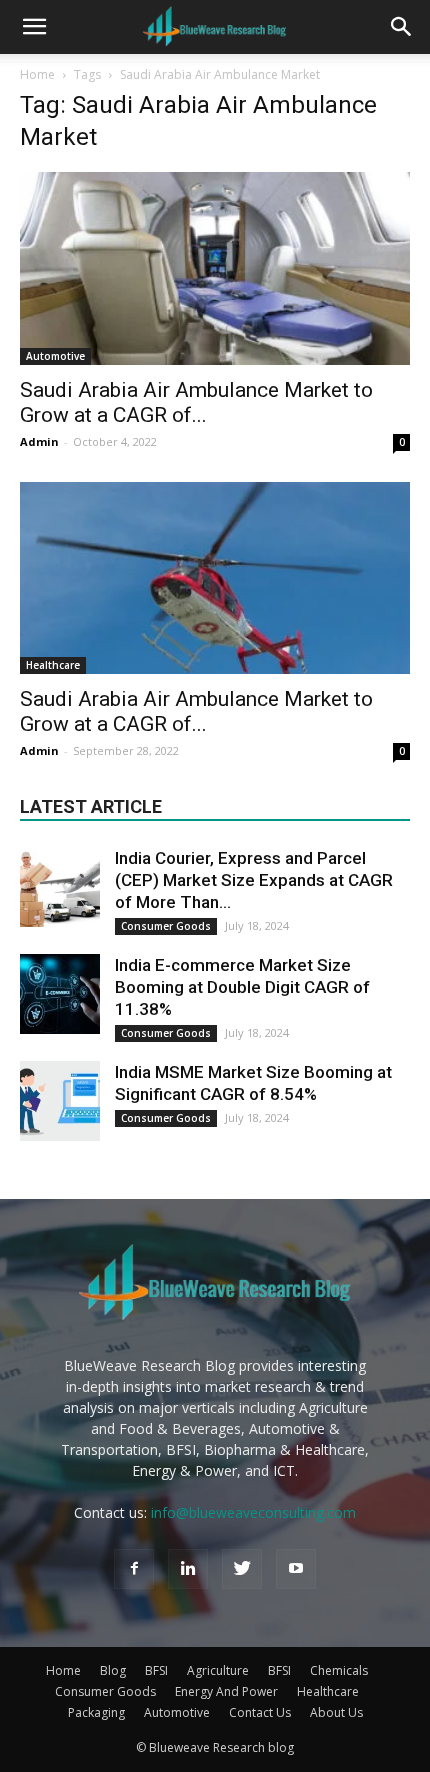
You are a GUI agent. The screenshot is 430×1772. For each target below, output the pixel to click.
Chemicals (339, 1670)
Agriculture (218, 1670)
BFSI (156, 1670)
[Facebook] (134, 1569)
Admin (39, 441)
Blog (113, 1670)
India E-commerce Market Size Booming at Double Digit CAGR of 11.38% (242, 987)
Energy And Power (226, 1691)
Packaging (96, 1712)
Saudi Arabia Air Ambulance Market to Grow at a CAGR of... (196, 402)
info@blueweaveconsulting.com (253, 1512)
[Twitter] (242, 1569)
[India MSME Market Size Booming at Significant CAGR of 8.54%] (60, 1101)
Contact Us (260, 1712)
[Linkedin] (188, 1569)
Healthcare (53, 665)
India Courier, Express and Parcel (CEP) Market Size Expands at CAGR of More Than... (254, 880)
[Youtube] (296, 1569)
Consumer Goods (166, 926)
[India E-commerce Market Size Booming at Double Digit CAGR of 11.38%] (60, 994)
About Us (336, 1712)
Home (37, 74)
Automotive (55, 356)
